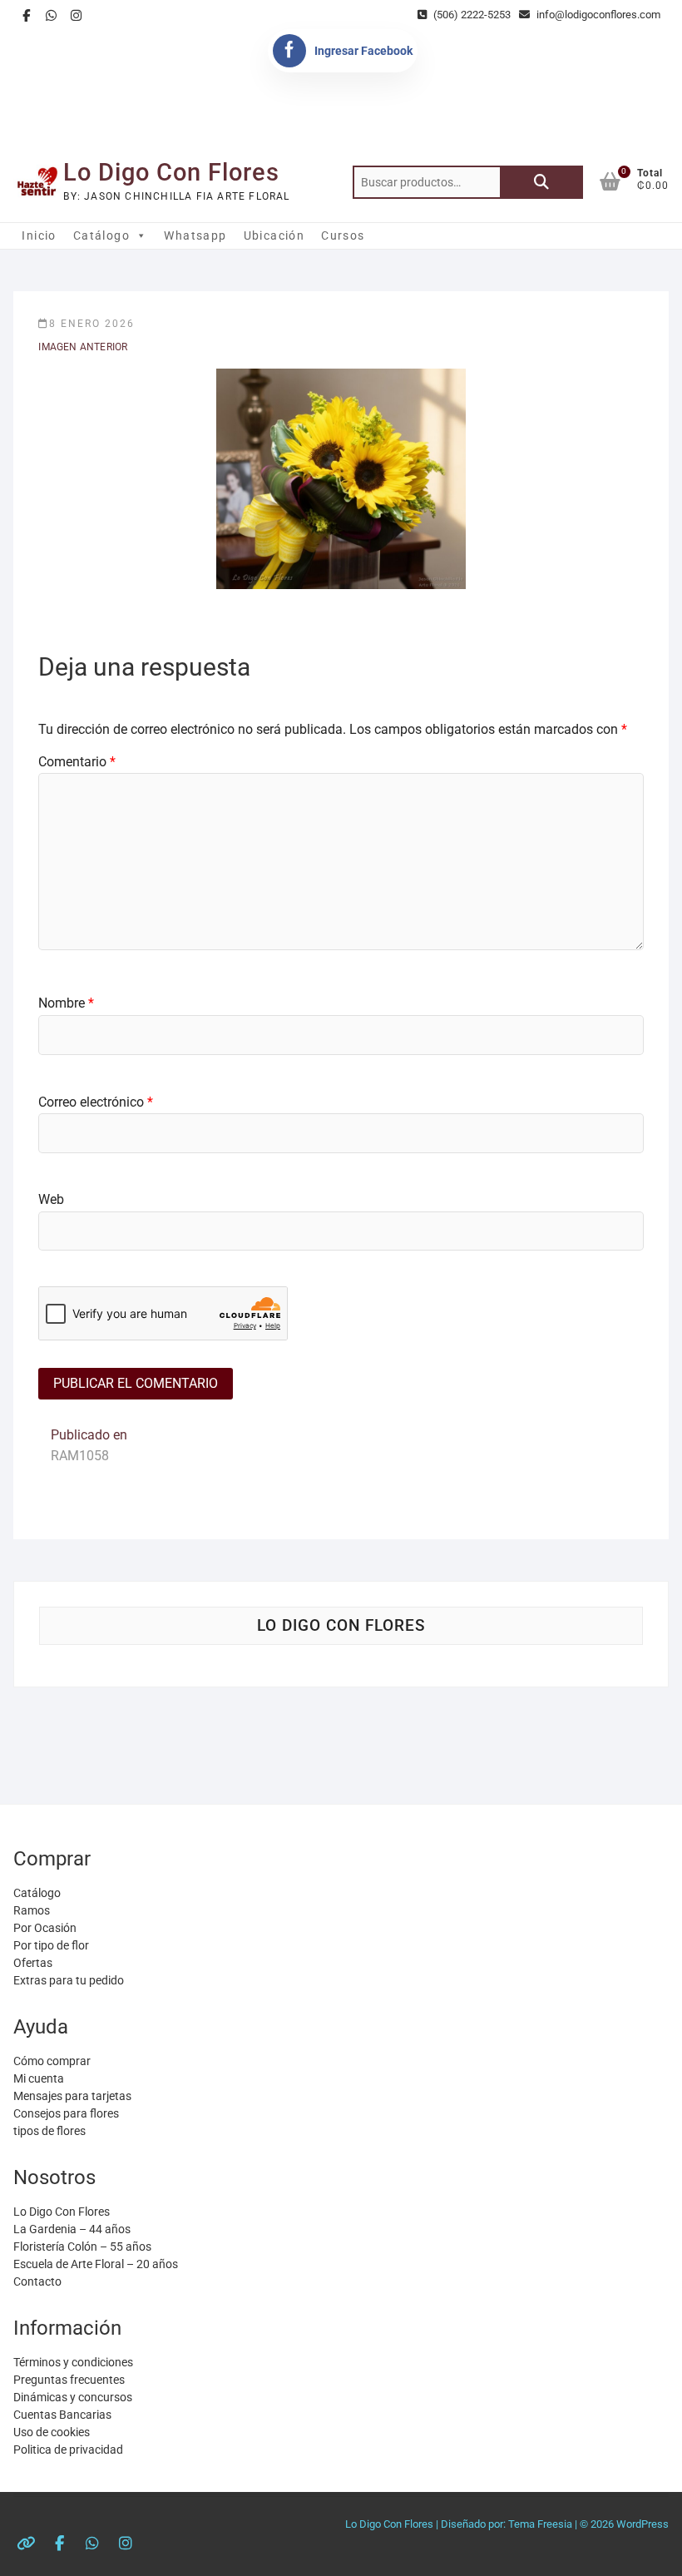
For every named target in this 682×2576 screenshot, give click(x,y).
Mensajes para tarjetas (72, 2096)
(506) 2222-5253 (471, 15)
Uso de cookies (52, 2432)
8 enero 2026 (92, 324)
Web (51, 1199)
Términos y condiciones (73, 2362)
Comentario (77, 762)
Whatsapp (195, 235)
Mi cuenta (39, 2078)
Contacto (37, 2281)
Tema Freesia (540, 2524)
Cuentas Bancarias (62, 2415)
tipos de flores (49, 2131)
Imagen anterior (83, 347)
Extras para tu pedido (69, 1980)
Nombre (66, 1003)
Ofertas (33, 1963)
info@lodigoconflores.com (597, 15)
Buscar (541, 182)
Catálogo (101, 235)
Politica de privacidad (68, 2450)
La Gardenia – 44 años (72, 2229)
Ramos (32, 1910)
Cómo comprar (52, 2061)
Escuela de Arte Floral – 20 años (96, 2264)
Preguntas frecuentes (69, 2380)
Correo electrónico (96, 1102)
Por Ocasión (45, 1928)
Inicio (39, 235)
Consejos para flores (66, 2113)
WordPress (642, 2524)
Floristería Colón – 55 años (82, 2247)
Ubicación (274, 235)
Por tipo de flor (51, 1945)
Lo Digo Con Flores (171, 172)
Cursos (343, 235)
